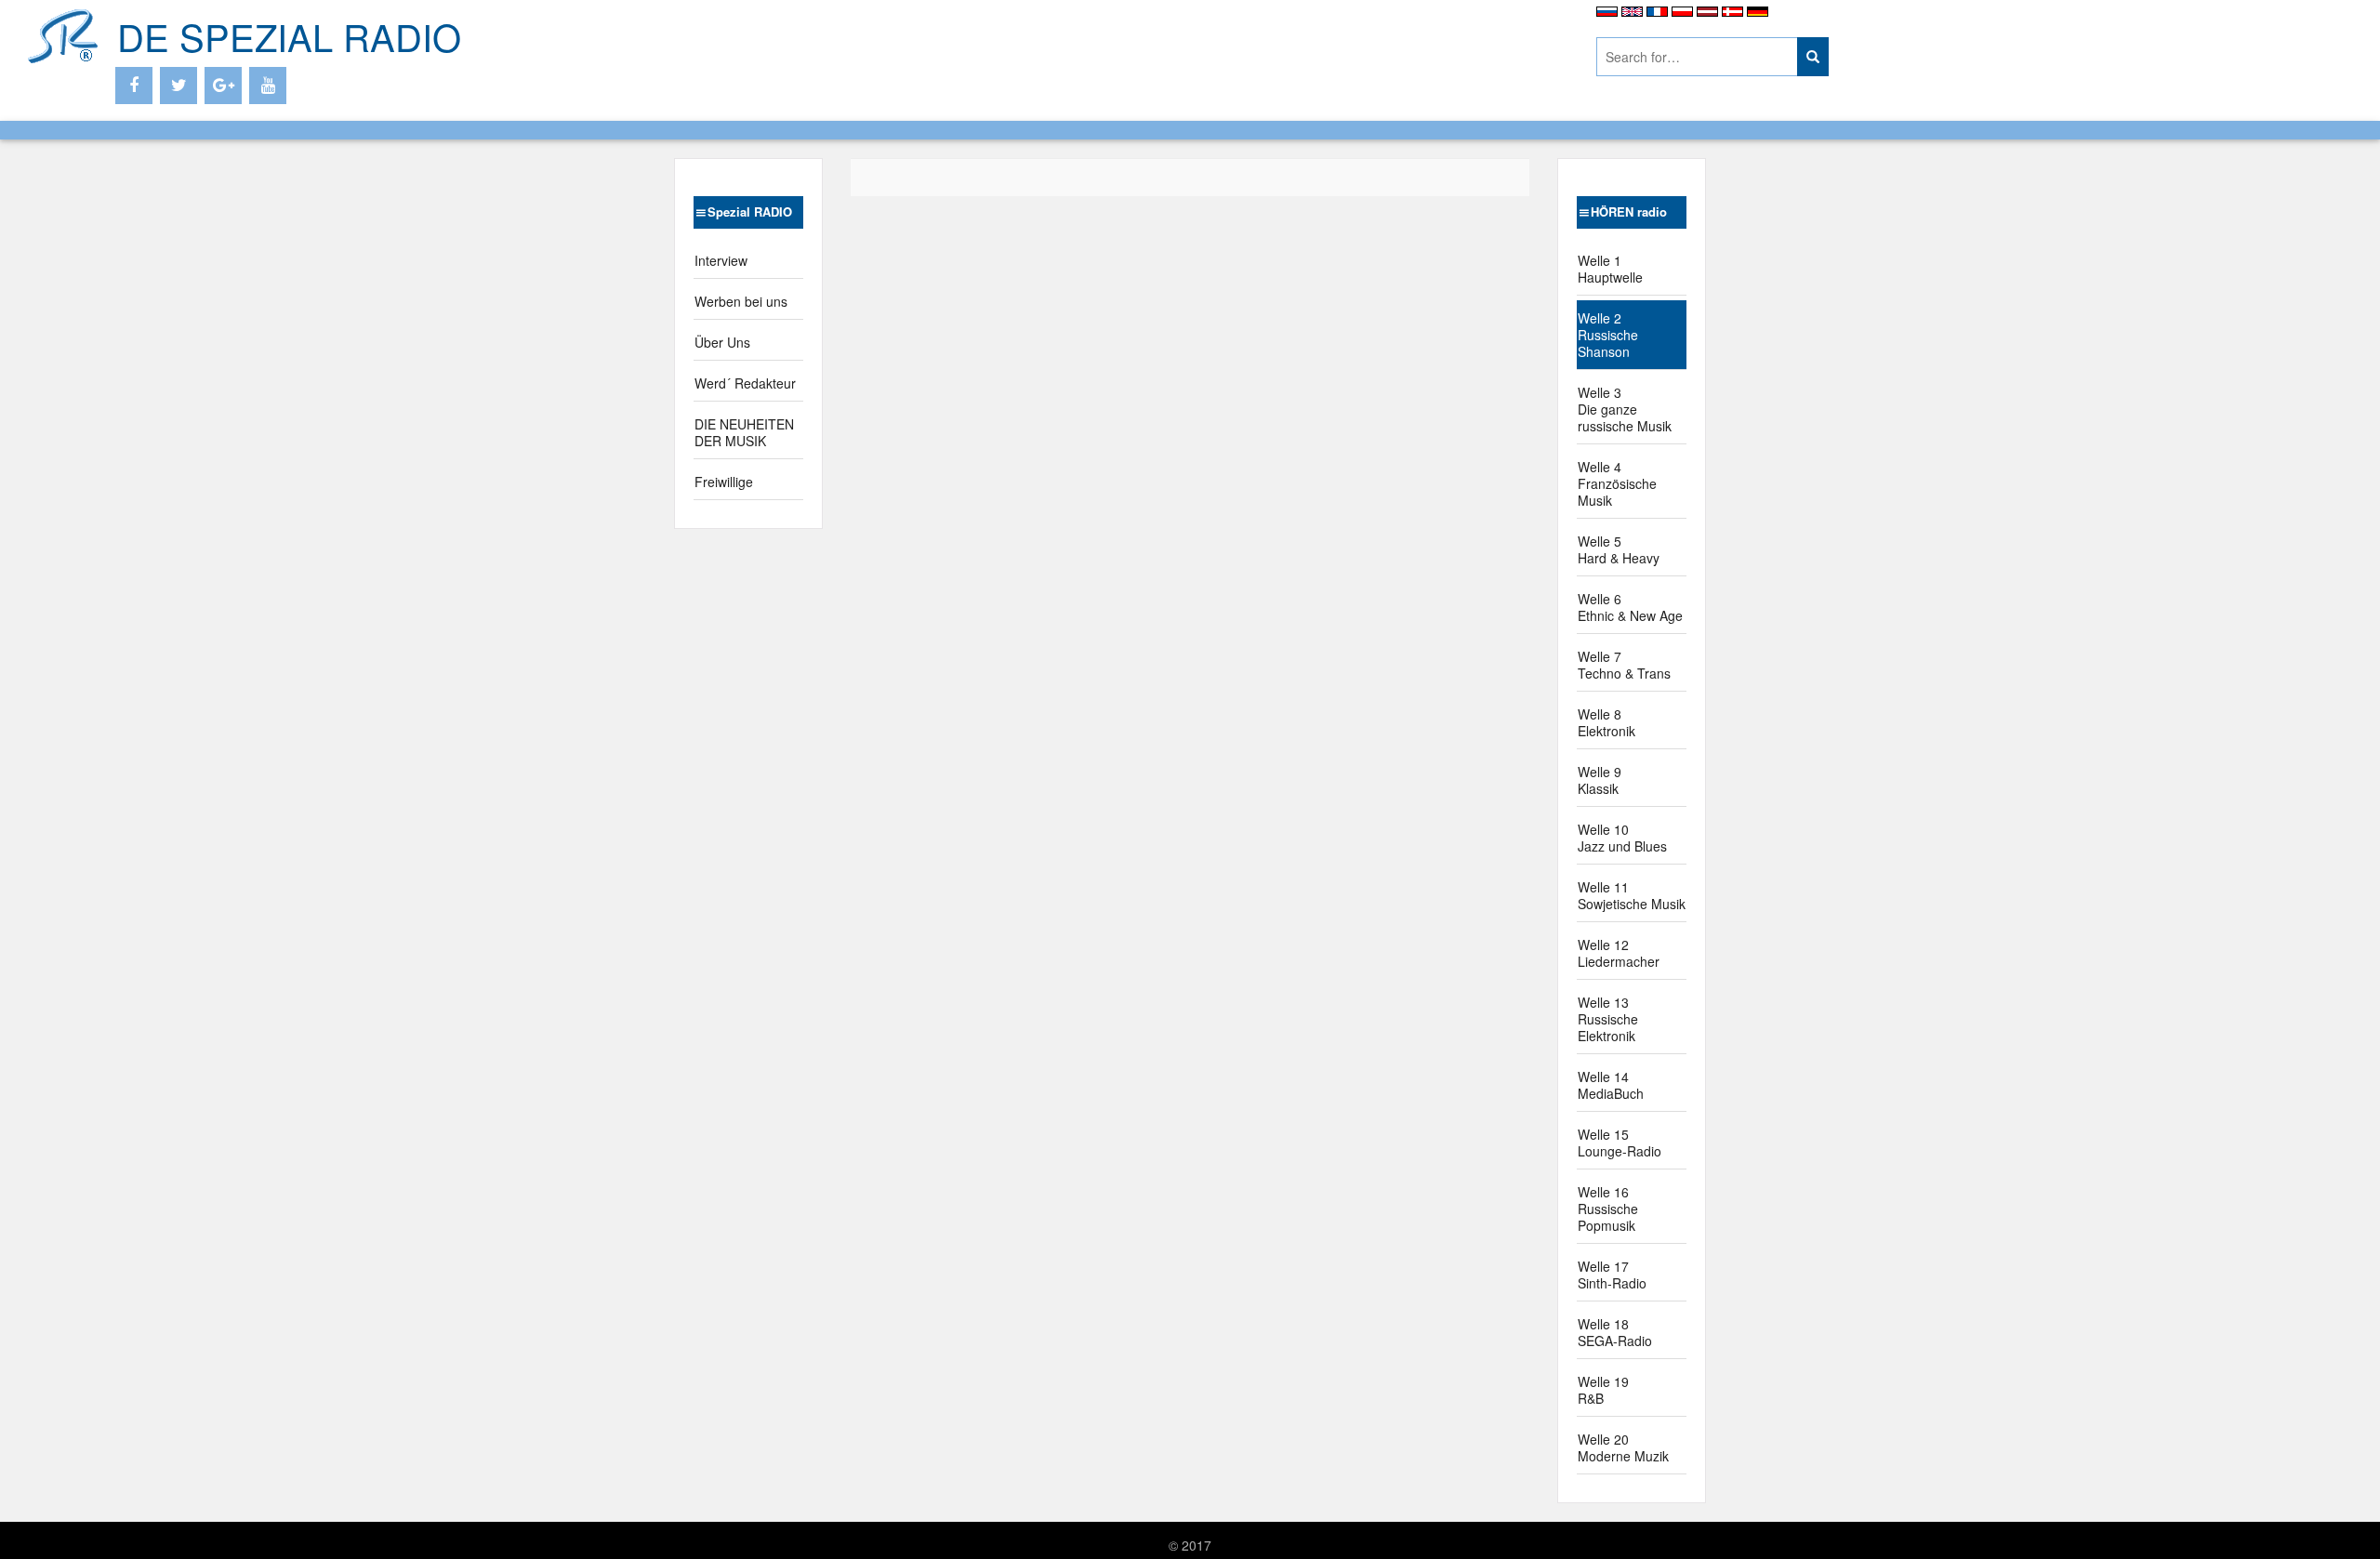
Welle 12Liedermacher (1619, 953)
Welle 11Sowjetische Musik (1632, 895)
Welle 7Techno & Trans (1624, 665)
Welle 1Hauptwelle (1610, 269)
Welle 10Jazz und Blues (1622, 838)
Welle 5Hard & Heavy (1619, 549)
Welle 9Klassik (1600, 780)
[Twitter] (178, 86)
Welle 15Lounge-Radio (1620, 1143)
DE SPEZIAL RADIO (289, 36)
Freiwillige (724, 482)
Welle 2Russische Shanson (1608, 335)
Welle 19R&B (1603, 1390)
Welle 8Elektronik (1606, 722)
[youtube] (268, 86)
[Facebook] (134, 86)
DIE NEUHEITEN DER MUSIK (744, 432)
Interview (721, 260)
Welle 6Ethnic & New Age (1630, 607)
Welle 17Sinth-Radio (1612, 1275)
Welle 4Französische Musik (1617, 483)
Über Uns (722, 342)
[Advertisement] (1117, 46)
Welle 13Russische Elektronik (1608, 1019)
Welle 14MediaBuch (1611, 1085)
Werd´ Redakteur (745, 383)
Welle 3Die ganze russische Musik (1625, 409)
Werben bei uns (741, 301)
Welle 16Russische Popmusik (1608, 1209)
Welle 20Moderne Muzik (1623, 1447)
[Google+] (223, 86)
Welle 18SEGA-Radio (1615, 1332)
